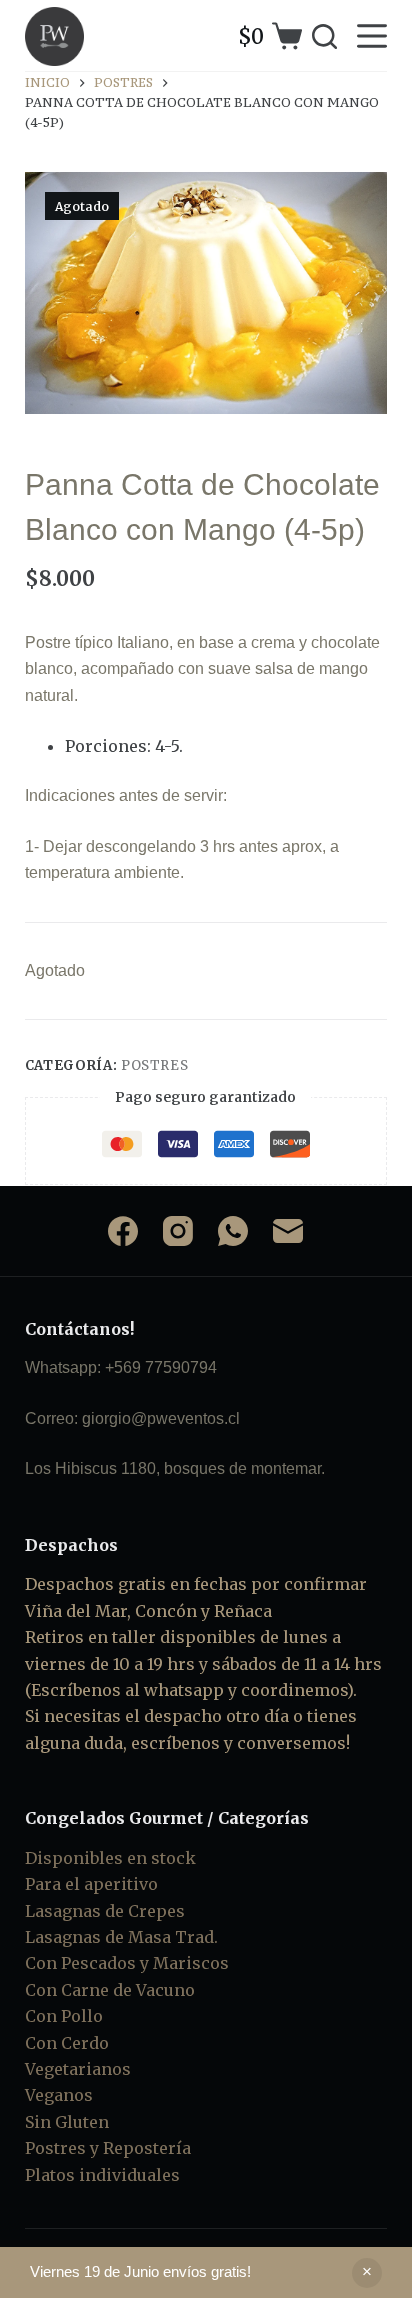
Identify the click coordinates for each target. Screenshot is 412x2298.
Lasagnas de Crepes (105, 1911)
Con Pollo (64, 2016)
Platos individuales (102, 2175)
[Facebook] (123, 1231)
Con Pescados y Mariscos (127, 1963)
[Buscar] (324, 36)
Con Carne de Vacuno (110, 1990)
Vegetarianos (78, 2069)
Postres (155, 1065)
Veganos (59, 2095)
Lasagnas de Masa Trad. (121, 1937)
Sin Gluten (67, 2122)
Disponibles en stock (110, 1858)
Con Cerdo (67, 2043)
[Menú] (372, 36)
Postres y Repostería (108, 2148)
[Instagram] (178, 1231)
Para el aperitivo (91, 1884)
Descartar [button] (367, 2273)
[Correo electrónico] (288, 1231)
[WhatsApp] (233, 1231)
